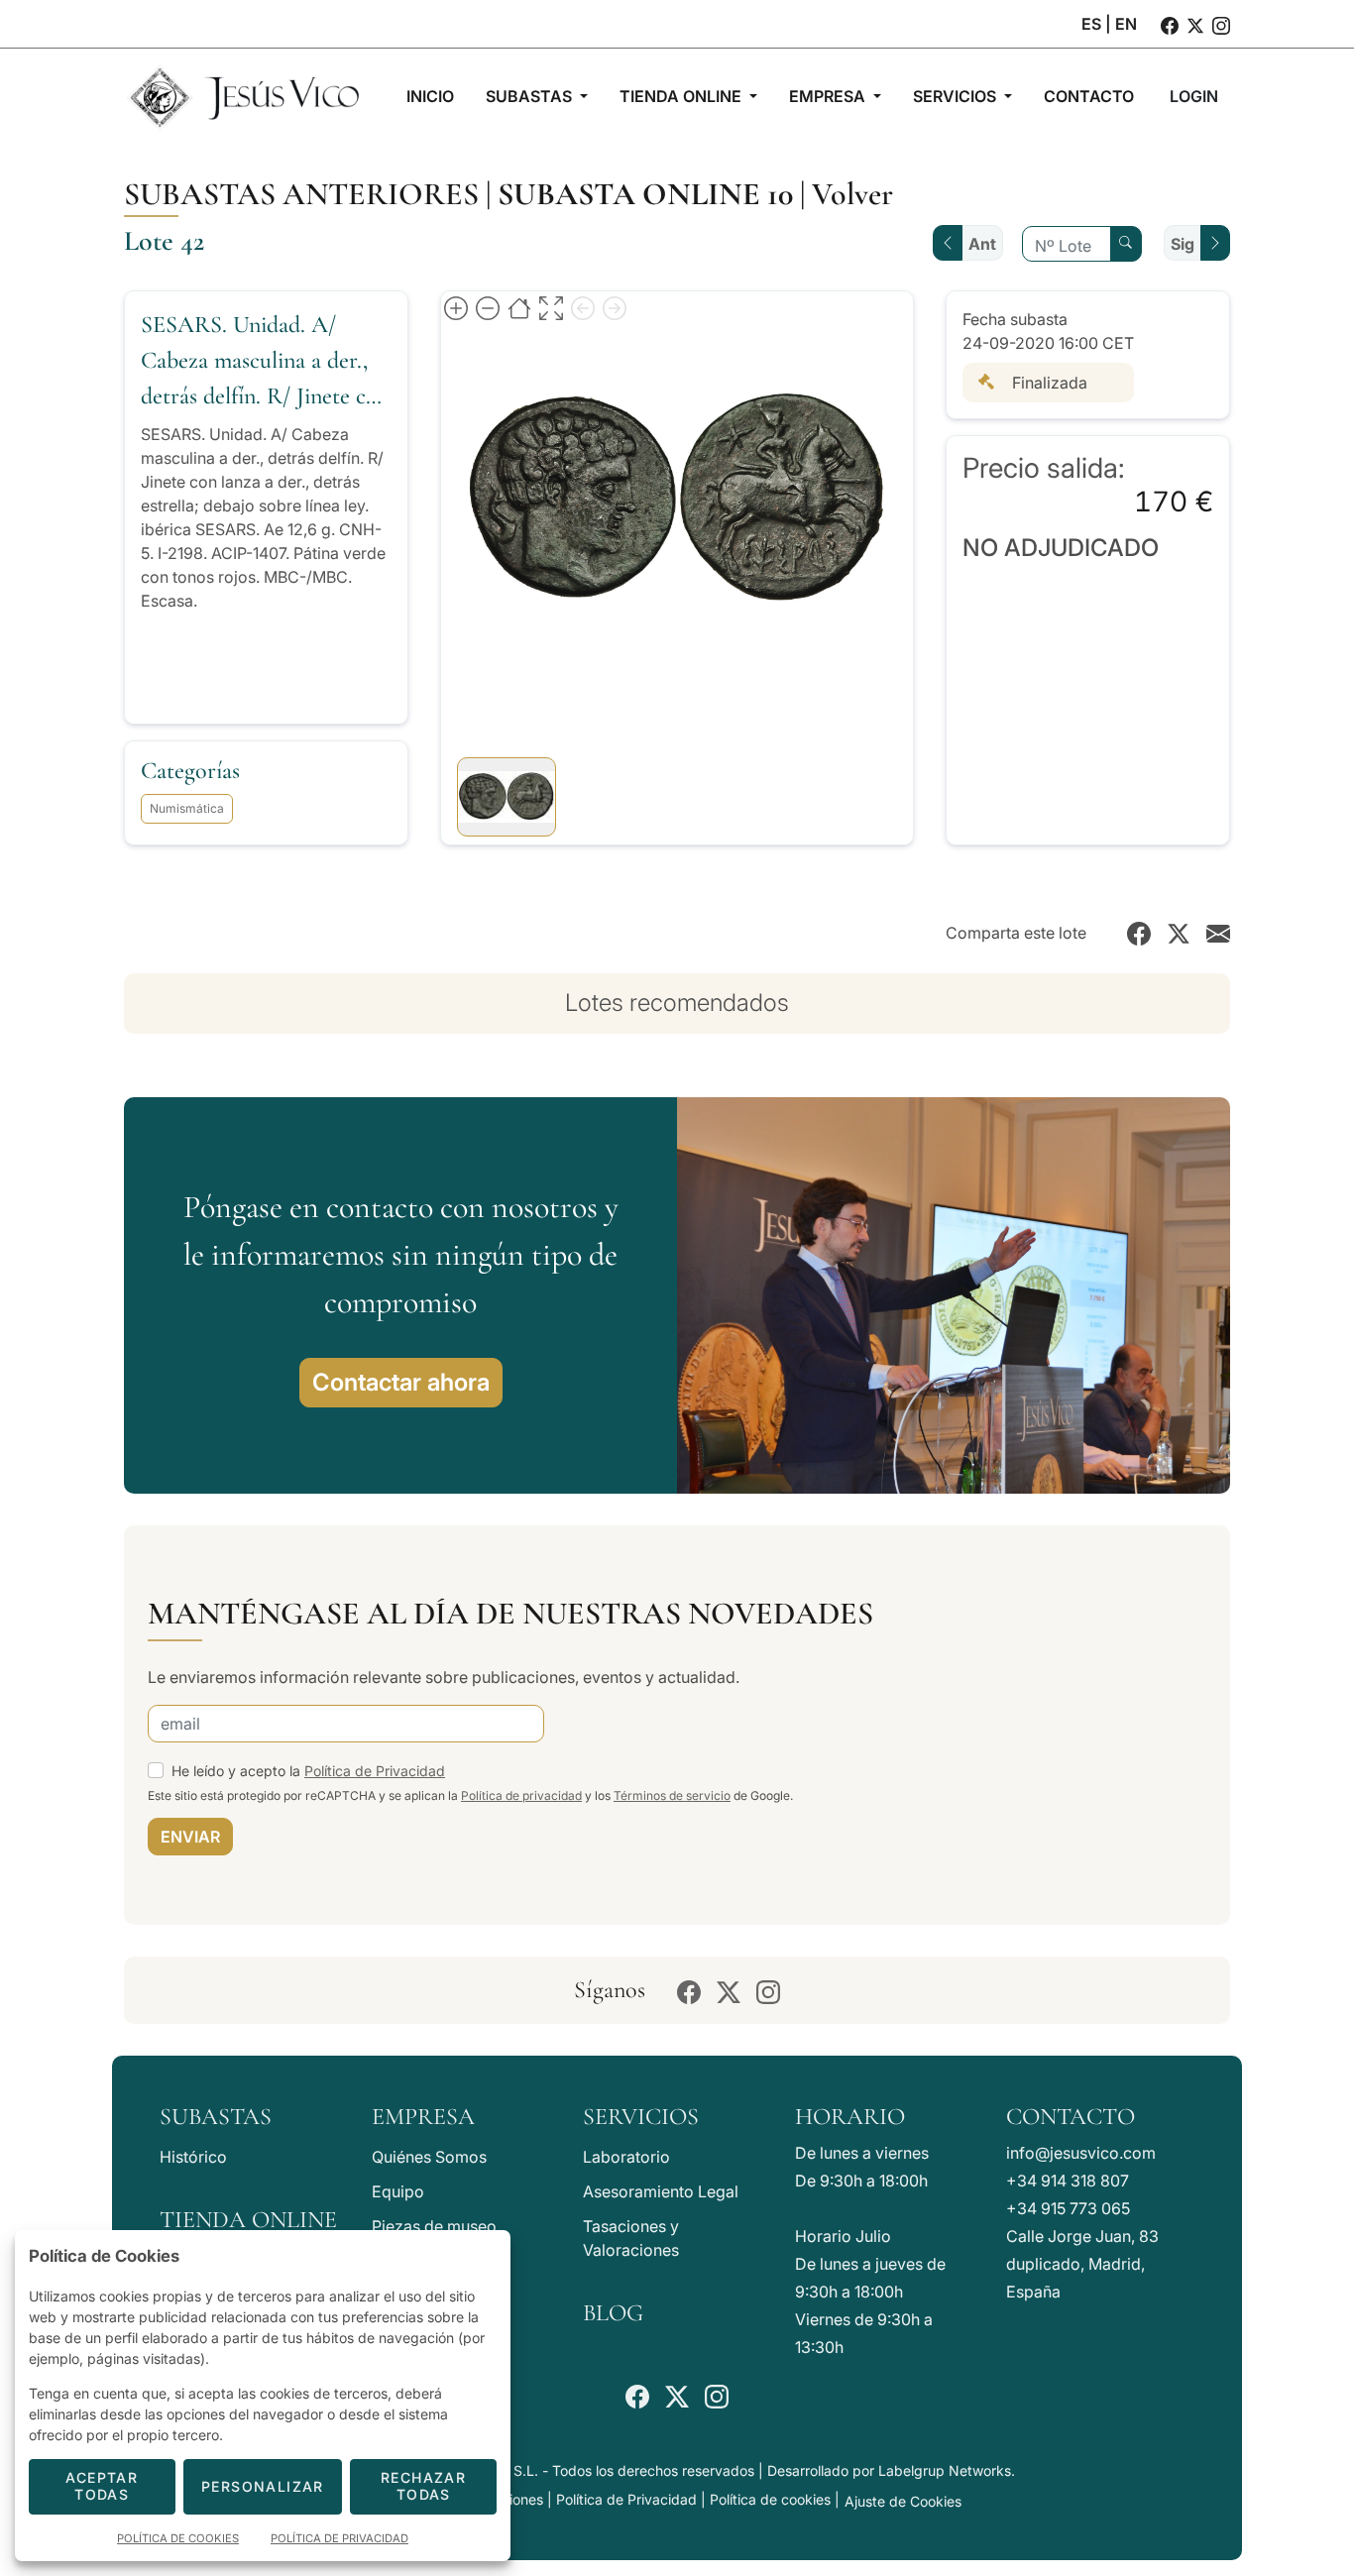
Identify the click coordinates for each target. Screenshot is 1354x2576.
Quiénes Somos (429, 2157)
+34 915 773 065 (1068, 2208)
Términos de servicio (672, 1795)
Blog (613, 2313)
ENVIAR (190, 1837)
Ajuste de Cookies (903, 2501)
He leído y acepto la (308, 1771)
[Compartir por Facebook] (1139, 933)
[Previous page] (583, 307)
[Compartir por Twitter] (1179, 933)
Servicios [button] (957, 96)
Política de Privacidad (375, 1771)
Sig (1183, 244)
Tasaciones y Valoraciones (631, 2238)
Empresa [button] (829, 96)
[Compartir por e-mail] (1218, 933)
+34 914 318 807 (1068, 2181)
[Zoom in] (456, 307)
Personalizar (263, 2486)
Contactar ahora (401, 1382)
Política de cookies (770, 2499)
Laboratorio (626, 2157)
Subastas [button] (531, 96)
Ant (982, 244)
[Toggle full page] (551, 307)
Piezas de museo (434, 2226)
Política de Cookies (178, 2538)
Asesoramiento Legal (661, 2191)
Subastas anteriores (301, 194)
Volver (852, 194)
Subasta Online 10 (645, 194)
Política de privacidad (521, 1795)
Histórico (193, 2157)
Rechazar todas (423, 2486)
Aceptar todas (102, 2486)
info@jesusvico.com (1081, 2153)
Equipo (398, 2191)
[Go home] (519, 307)
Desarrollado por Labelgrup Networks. (891, 2470)
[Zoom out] (488, 307)
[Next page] (615, 307)
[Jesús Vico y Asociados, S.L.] (243, 96)
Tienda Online (248, 2220)
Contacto (1071, 2117)
